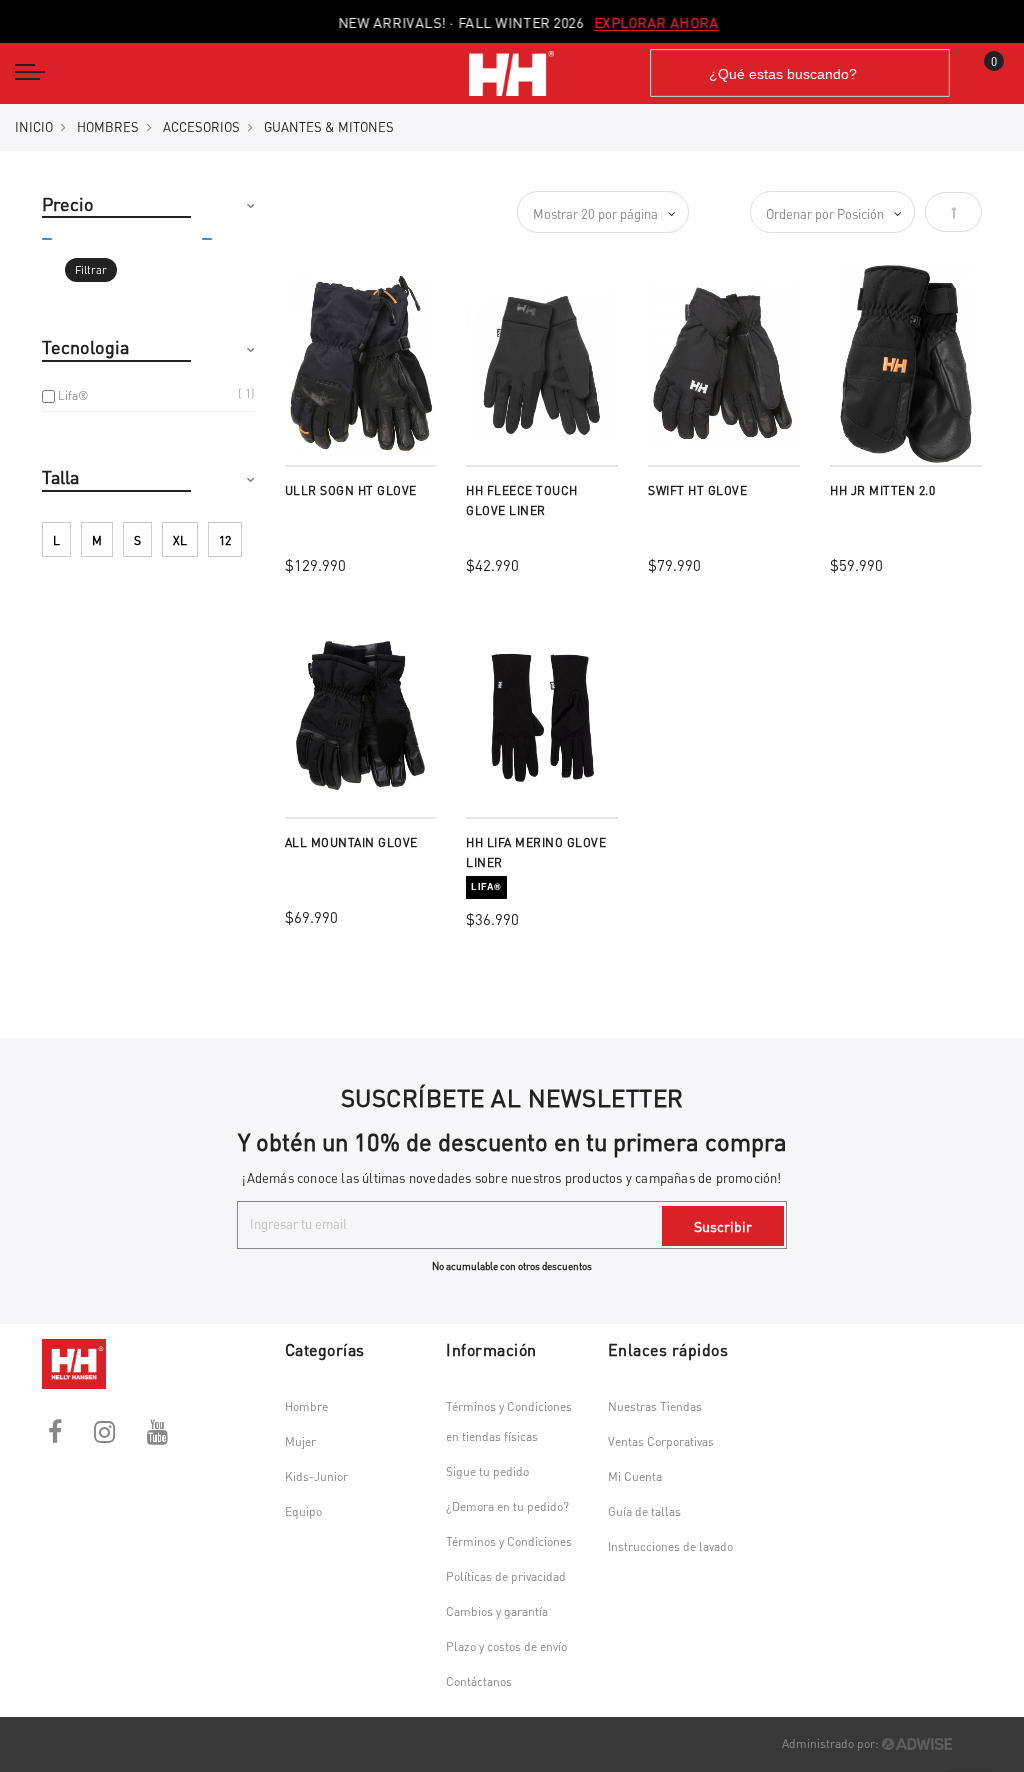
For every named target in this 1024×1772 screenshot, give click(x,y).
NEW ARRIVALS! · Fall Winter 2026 (512, 22)
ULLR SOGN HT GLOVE (351, 490)
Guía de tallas (644, 1511)
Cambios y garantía (497, 1611)
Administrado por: (832, 1743)
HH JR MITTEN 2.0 (882, 490)
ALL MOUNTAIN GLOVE (351, 842)
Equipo (303, 1511)
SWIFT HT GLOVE (697, 490)
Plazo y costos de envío (506, 1646)
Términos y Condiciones (509, 1541)
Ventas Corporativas (661, 1441)
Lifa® (73, 395)
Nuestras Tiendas (655, 1406)
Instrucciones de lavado (670, 1546)
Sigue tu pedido (487, 1471)
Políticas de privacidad (506, 1576)
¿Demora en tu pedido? (507, 1506)
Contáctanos (479, 1681)
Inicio (34, 126)
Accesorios (201, 126)
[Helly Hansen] (511, 73)
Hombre (306, 1406)
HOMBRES (108, 126)
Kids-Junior (316, 1476)
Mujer (300, 1441)
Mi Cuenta (635, 1476)
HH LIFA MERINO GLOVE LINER (536, 852)
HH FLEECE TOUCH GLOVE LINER (522, 500)
